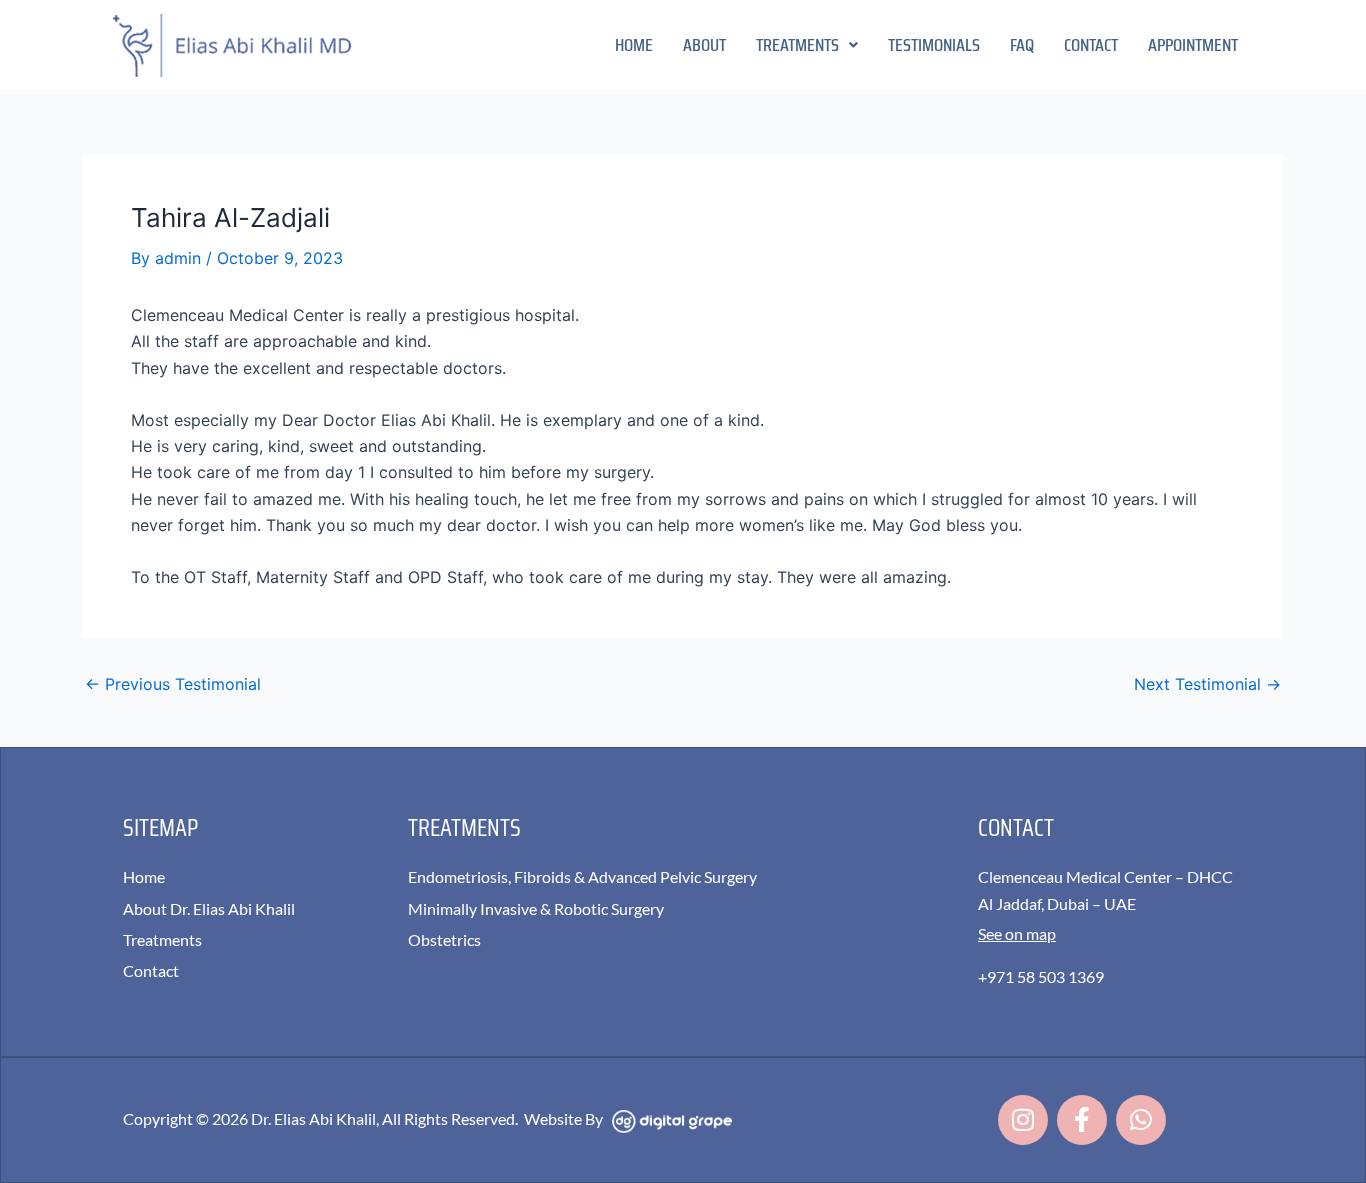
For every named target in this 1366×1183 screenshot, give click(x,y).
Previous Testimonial (173, 684)
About (704, 45)
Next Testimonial (1207, 684)
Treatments (797, 45)
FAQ (1022, 45)
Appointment (1193, 45)
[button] (807, 45)
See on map (1017, 933)
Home (634, 45)
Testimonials (934, 45)
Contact (1091, 45)
